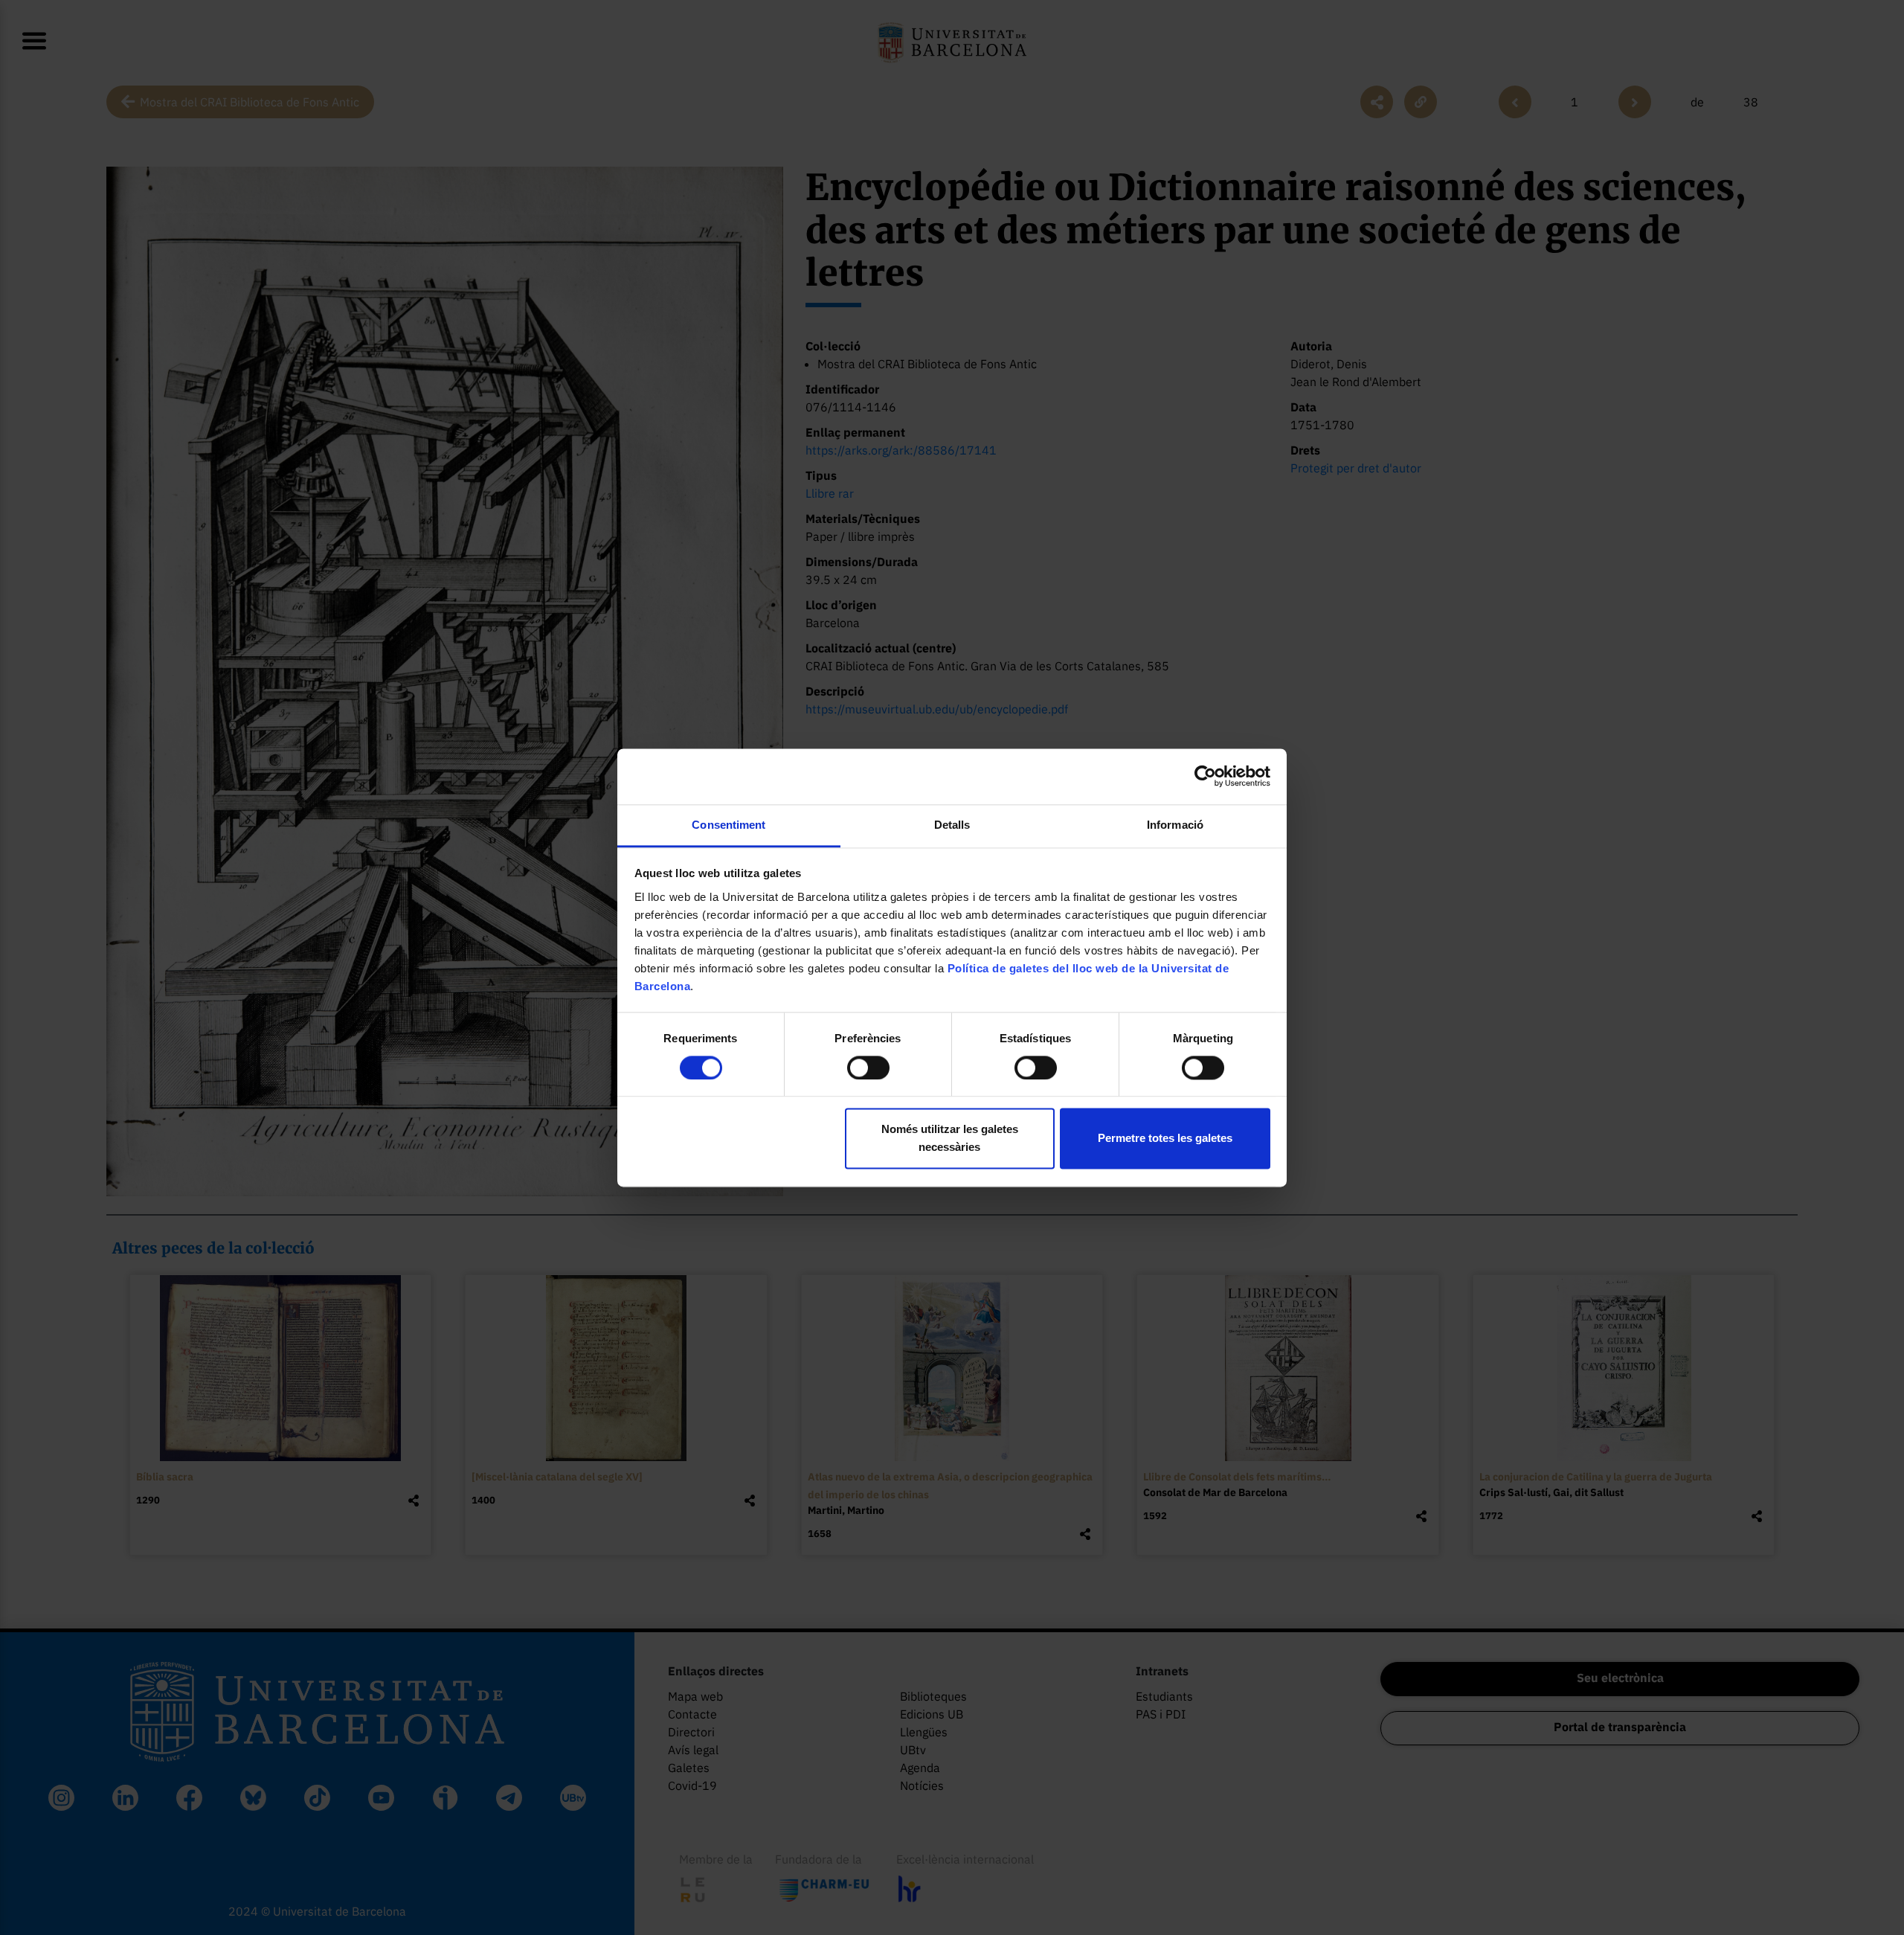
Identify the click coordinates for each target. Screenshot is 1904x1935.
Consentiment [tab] (729, 825)
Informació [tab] (1175, 825)
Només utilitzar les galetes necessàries (950, 1139)
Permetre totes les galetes (1165, 1139)
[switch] (868, 1068)
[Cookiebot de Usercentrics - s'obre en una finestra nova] (1205, 776)
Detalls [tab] (952, 825)
